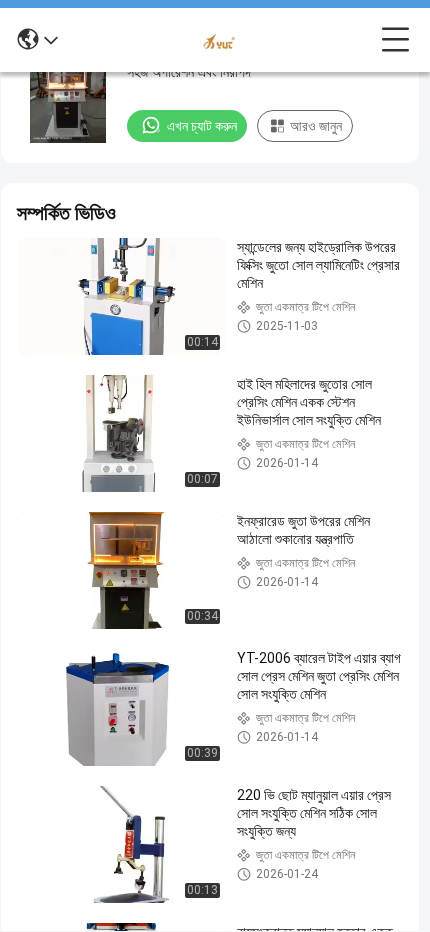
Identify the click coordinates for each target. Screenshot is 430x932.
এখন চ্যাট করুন (202, 126)
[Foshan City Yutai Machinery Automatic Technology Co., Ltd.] (220, 40)
